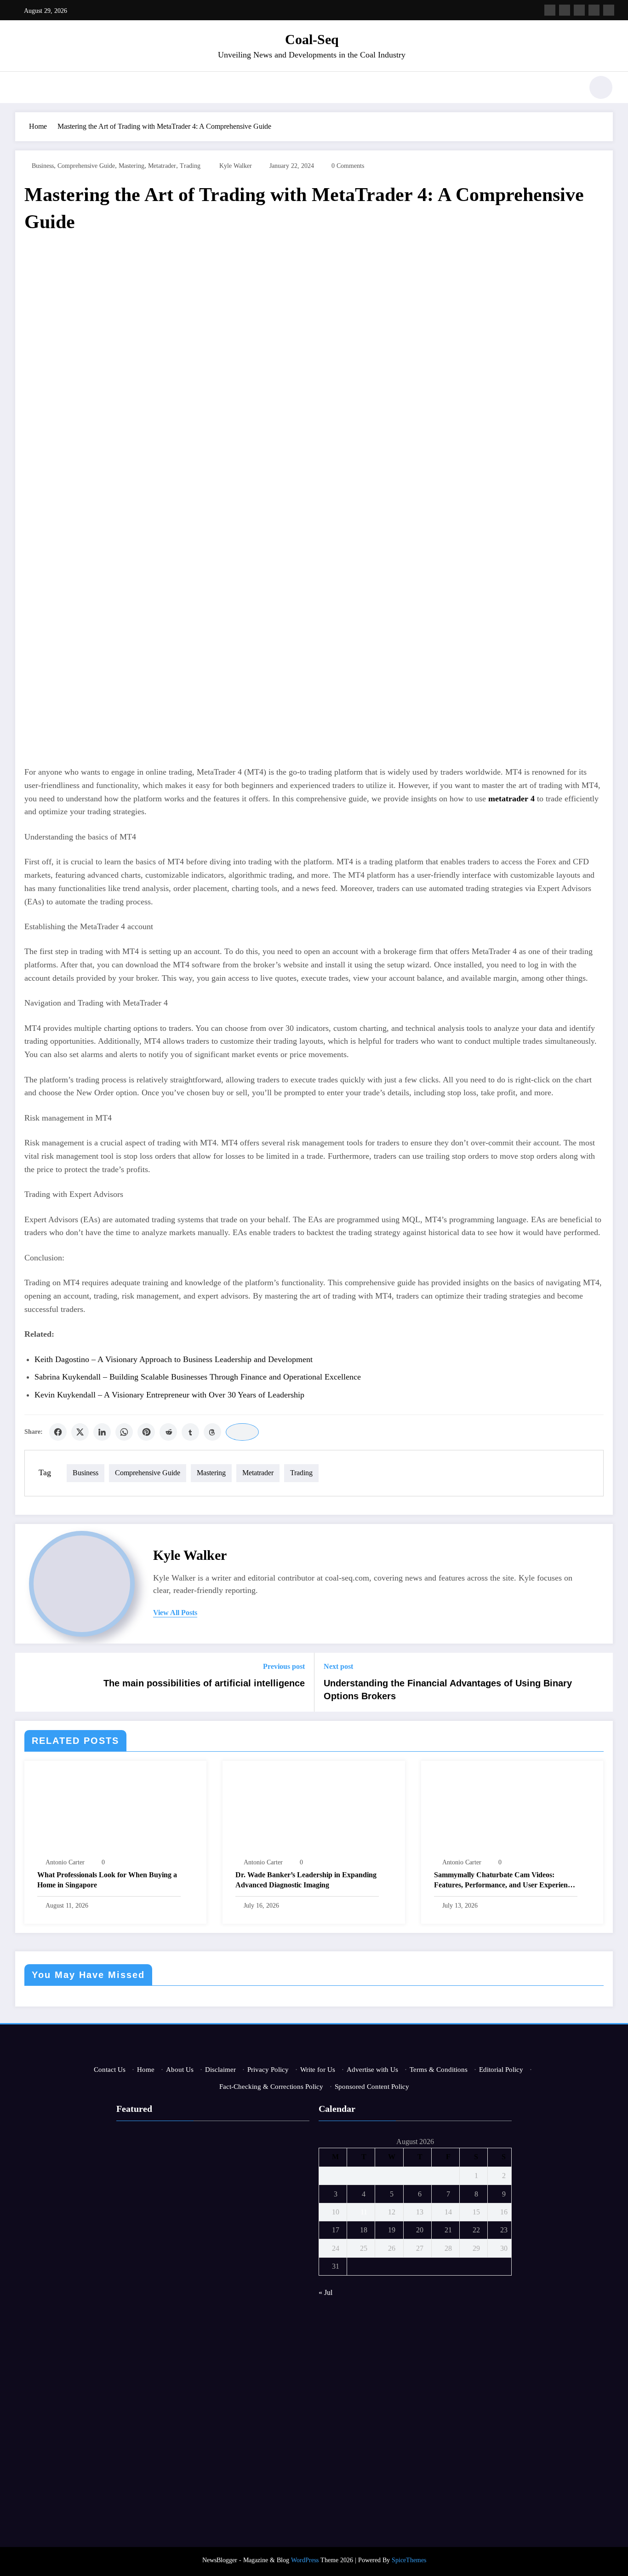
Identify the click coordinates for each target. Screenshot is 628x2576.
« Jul (325, 2292)
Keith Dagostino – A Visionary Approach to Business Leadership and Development (174, 1359)
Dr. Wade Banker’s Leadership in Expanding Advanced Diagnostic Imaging (306, 1880)
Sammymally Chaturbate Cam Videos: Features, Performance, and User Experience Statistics (504, 1881)
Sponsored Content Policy (372, 2087)
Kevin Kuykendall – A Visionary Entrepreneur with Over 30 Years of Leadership (169, 1395)
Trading (190, 166)
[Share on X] (80, 1432)
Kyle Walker (236, 166)
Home (146, 2070)
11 (364, 2212)
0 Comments (348, 166)
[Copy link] (242, 1432)
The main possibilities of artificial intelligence (204, 1683)
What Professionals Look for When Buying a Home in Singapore (107, 1880)
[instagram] (594, 10)
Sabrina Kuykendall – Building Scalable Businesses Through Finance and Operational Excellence (198, 1377)
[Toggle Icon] (22, 88)
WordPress (305, 2560)
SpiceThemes (409, 2560)
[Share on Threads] (212, 1432)
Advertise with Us (372, 2070)
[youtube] (609, 10)
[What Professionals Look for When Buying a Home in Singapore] (115, 1811)
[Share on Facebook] (58, 1432)
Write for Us (318, 2070)
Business (43, 166)
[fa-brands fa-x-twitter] (565, 10)
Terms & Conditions (439, 2070)
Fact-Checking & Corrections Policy (271, 2087)
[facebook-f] (550, 10)
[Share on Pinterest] (146, 1432)
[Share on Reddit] (168, 1432)
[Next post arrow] (600, 1682)
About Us (180, 2070)
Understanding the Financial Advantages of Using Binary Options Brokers (448, 1690)
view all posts (175, 1613)
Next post (338, 1666)
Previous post (284, 1666)
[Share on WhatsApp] (124, 1432)
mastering (131, 166)
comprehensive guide (86, 166)
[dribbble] (579, 10)
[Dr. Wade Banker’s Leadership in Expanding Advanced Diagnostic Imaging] (314, 1811)
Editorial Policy (501, 2070)
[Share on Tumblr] (190, 1432)
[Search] (571, 89)
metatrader (162, 166)
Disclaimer (220, 2070)
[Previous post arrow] (28, 1682)
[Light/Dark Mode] (601, 87)
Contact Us (110, 2070)
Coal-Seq (312, 39)
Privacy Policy (268, 2070)
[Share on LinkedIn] (102, 1432)
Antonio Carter (65, 1862)
